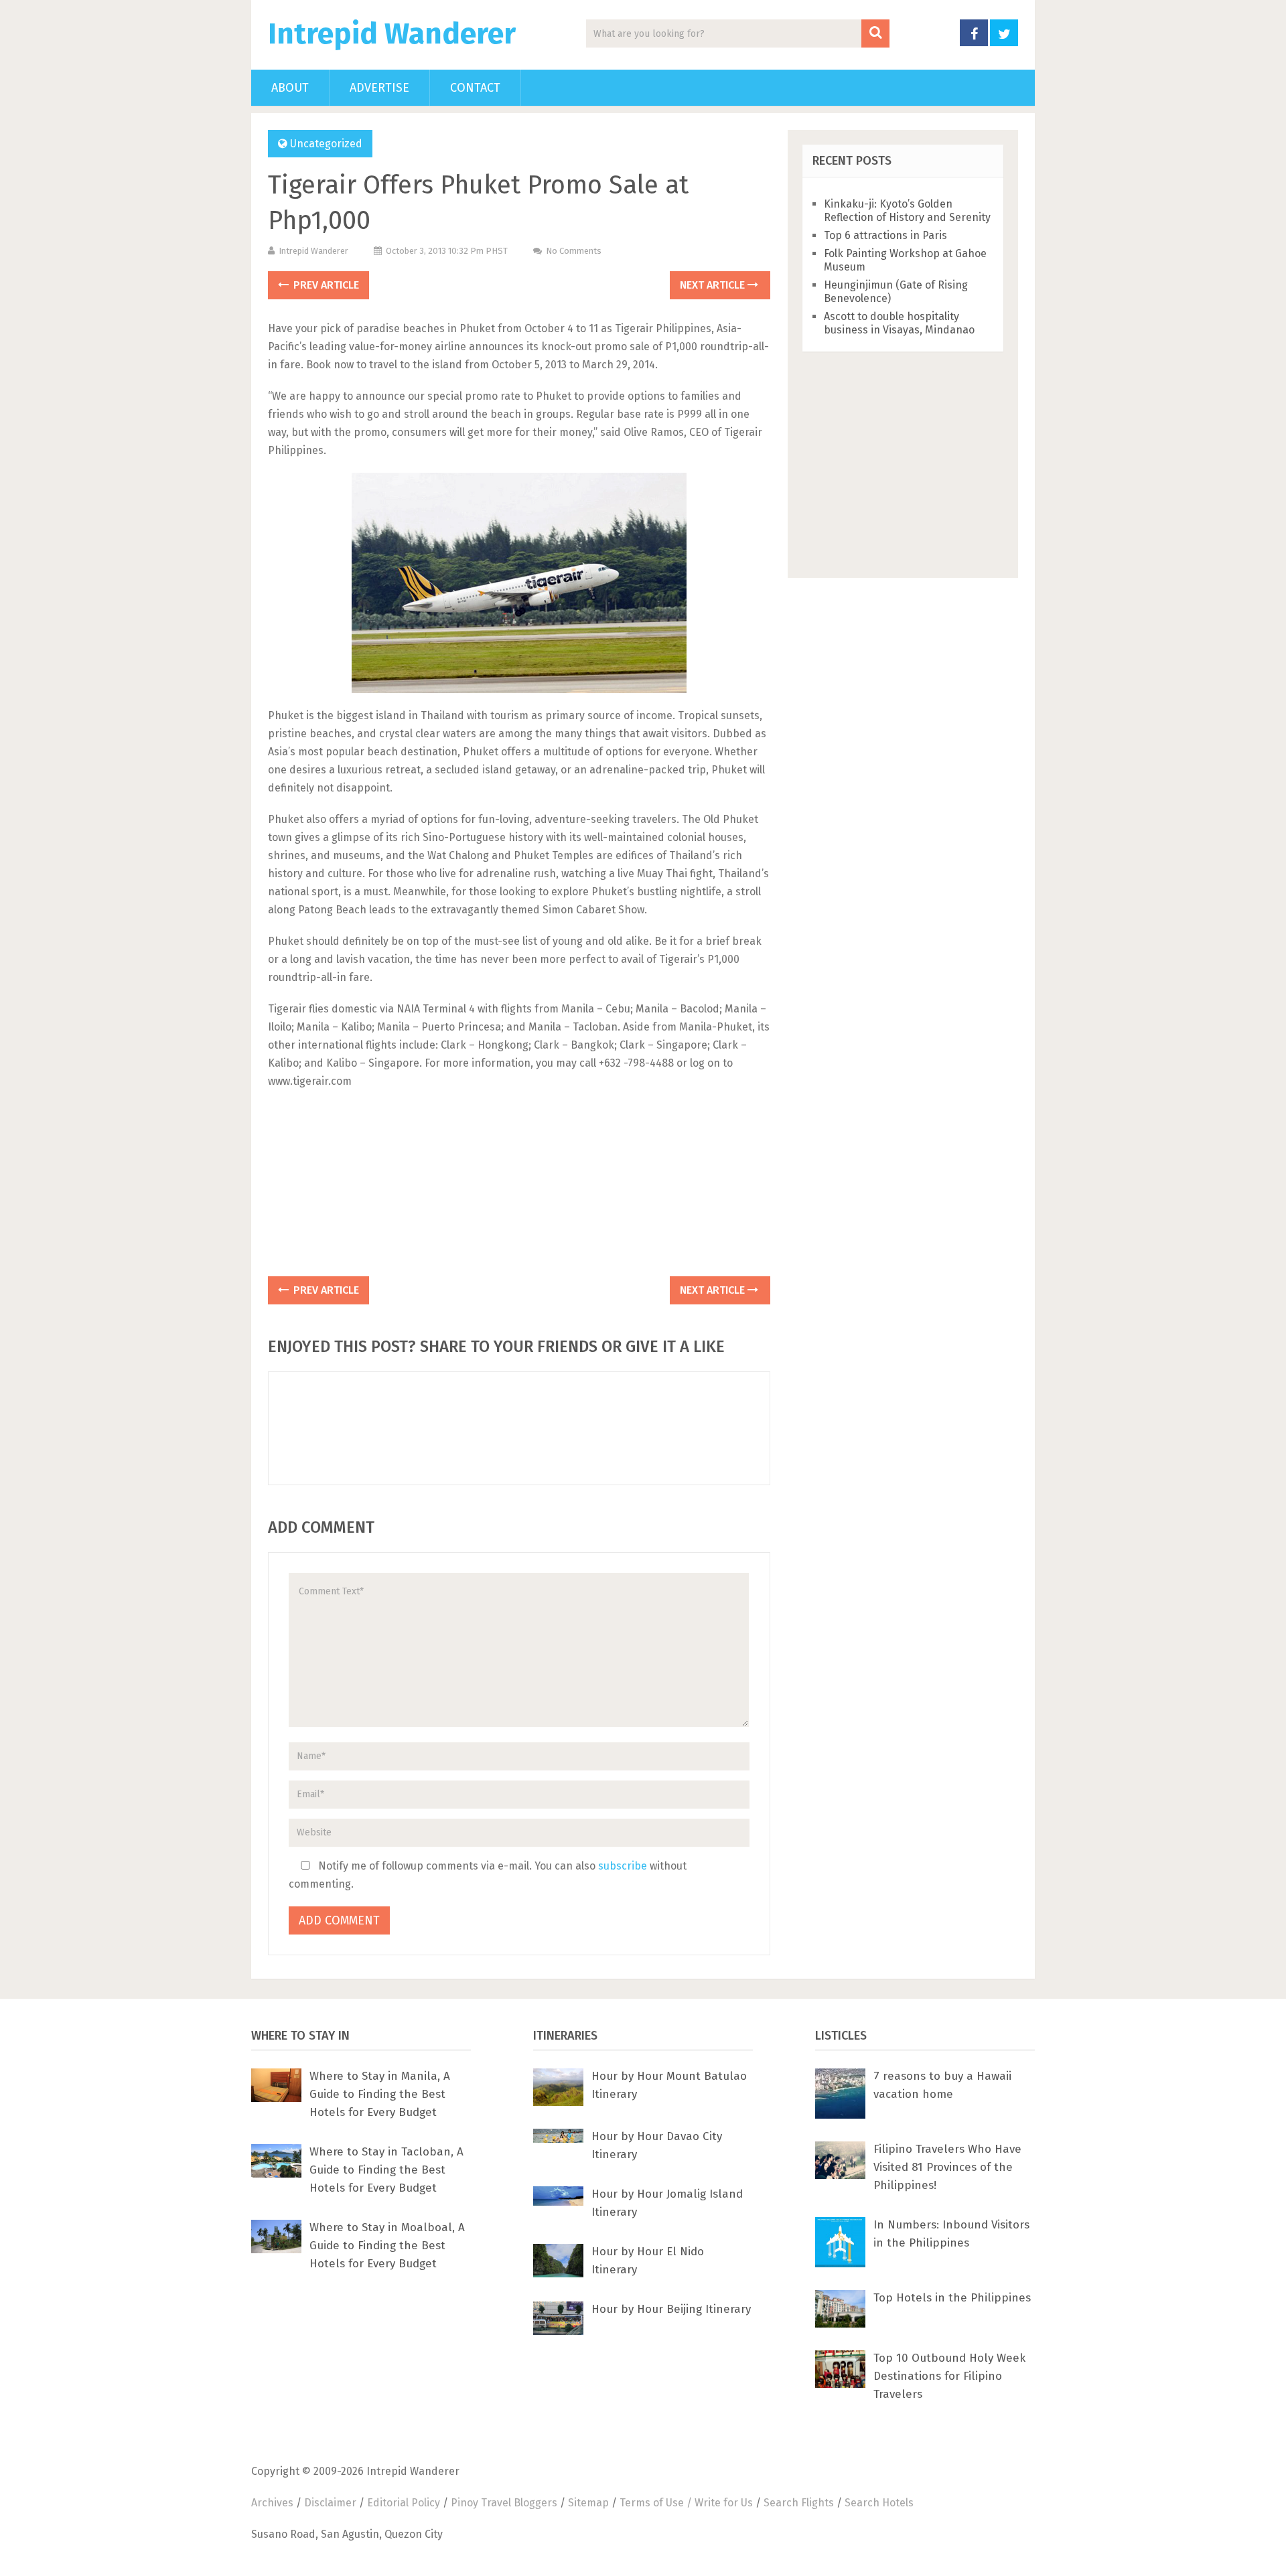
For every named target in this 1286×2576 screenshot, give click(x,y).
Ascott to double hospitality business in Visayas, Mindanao (899, 323)
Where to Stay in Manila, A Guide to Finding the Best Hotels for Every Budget (380, 2094)
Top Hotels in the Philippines (952, 2298)
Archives (272, 2503)
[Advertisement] (519, 1187)
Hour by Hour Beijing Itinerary (671, 2309)
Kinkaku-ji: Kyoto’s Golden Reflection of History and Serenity (907, 211)
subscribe (623, 1866)
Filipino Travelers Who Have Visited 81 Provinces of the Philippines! (947, 2167)
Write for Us (724, 2503)
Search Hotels (879, 2503)
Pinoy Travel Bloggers (504, 2503)
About (290, 88)
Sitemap (588, 2503)
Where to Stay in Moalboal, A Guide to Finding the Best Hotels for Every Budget (387, 2246)
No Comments (574, 251)
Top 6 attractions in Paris (885, 235)
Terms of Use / (657, 2503)
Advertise (379, 88)
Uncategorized (326, 144)
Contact (475, 88)
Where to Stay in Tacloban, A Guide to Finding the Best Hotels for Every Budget (386, 2170)
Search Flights (799, 2503)
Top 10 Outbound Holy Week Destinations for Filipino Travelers (949, 2376)
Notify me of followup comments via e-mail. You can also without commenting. (488, 1875)
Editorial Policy (404, 2503)
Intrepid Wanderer (392, 34)
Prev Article (325, 285)
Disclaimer (330, 2503)
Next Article (714, 285)
